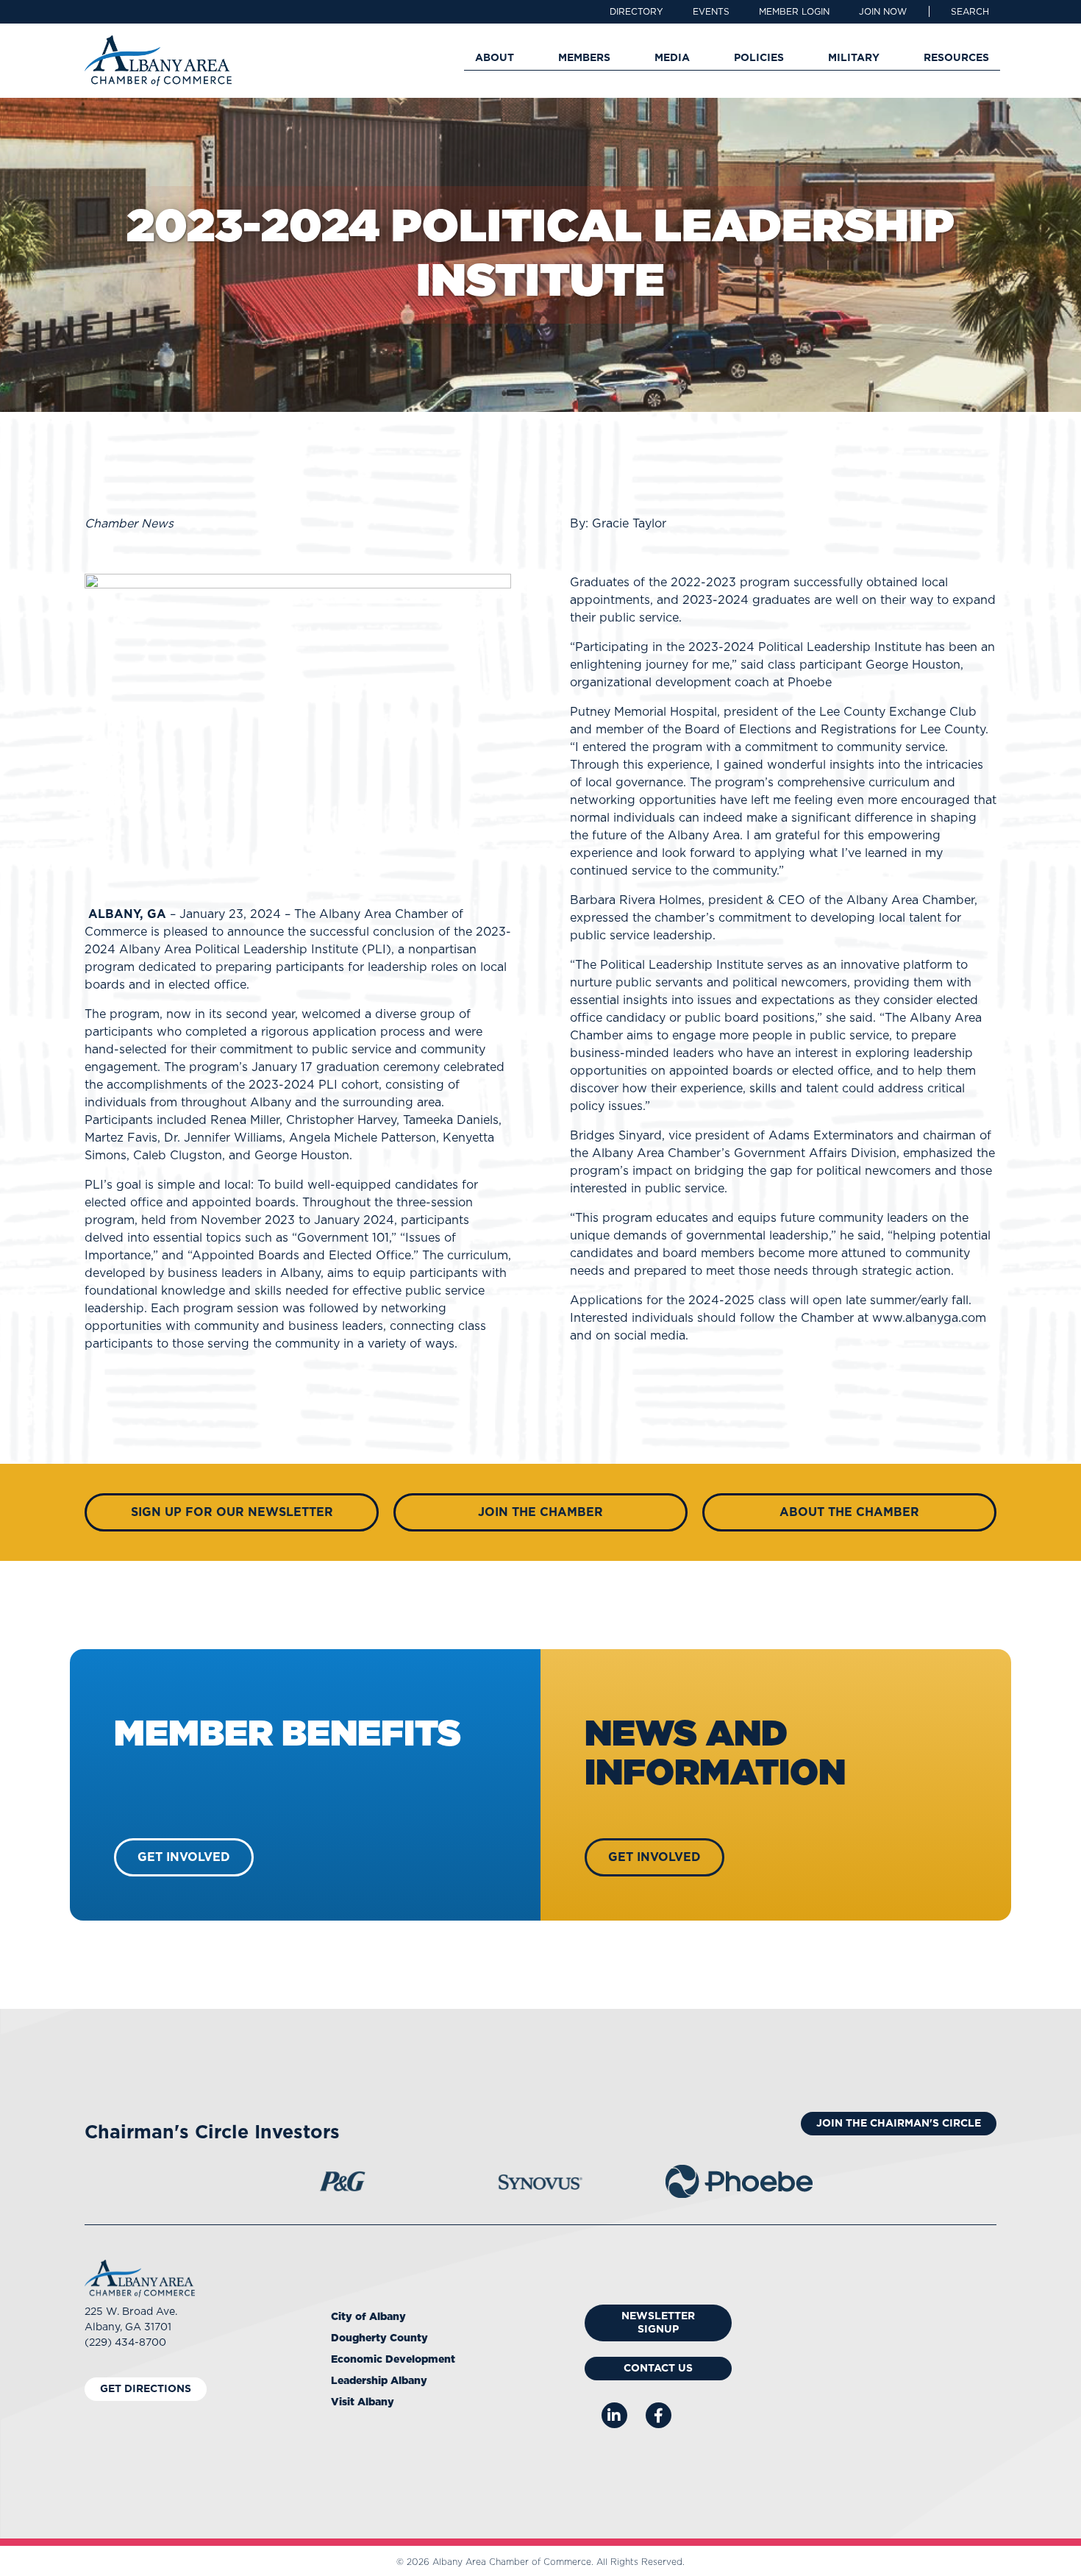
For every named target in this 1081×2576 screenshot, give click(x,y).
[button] (970, 12)
